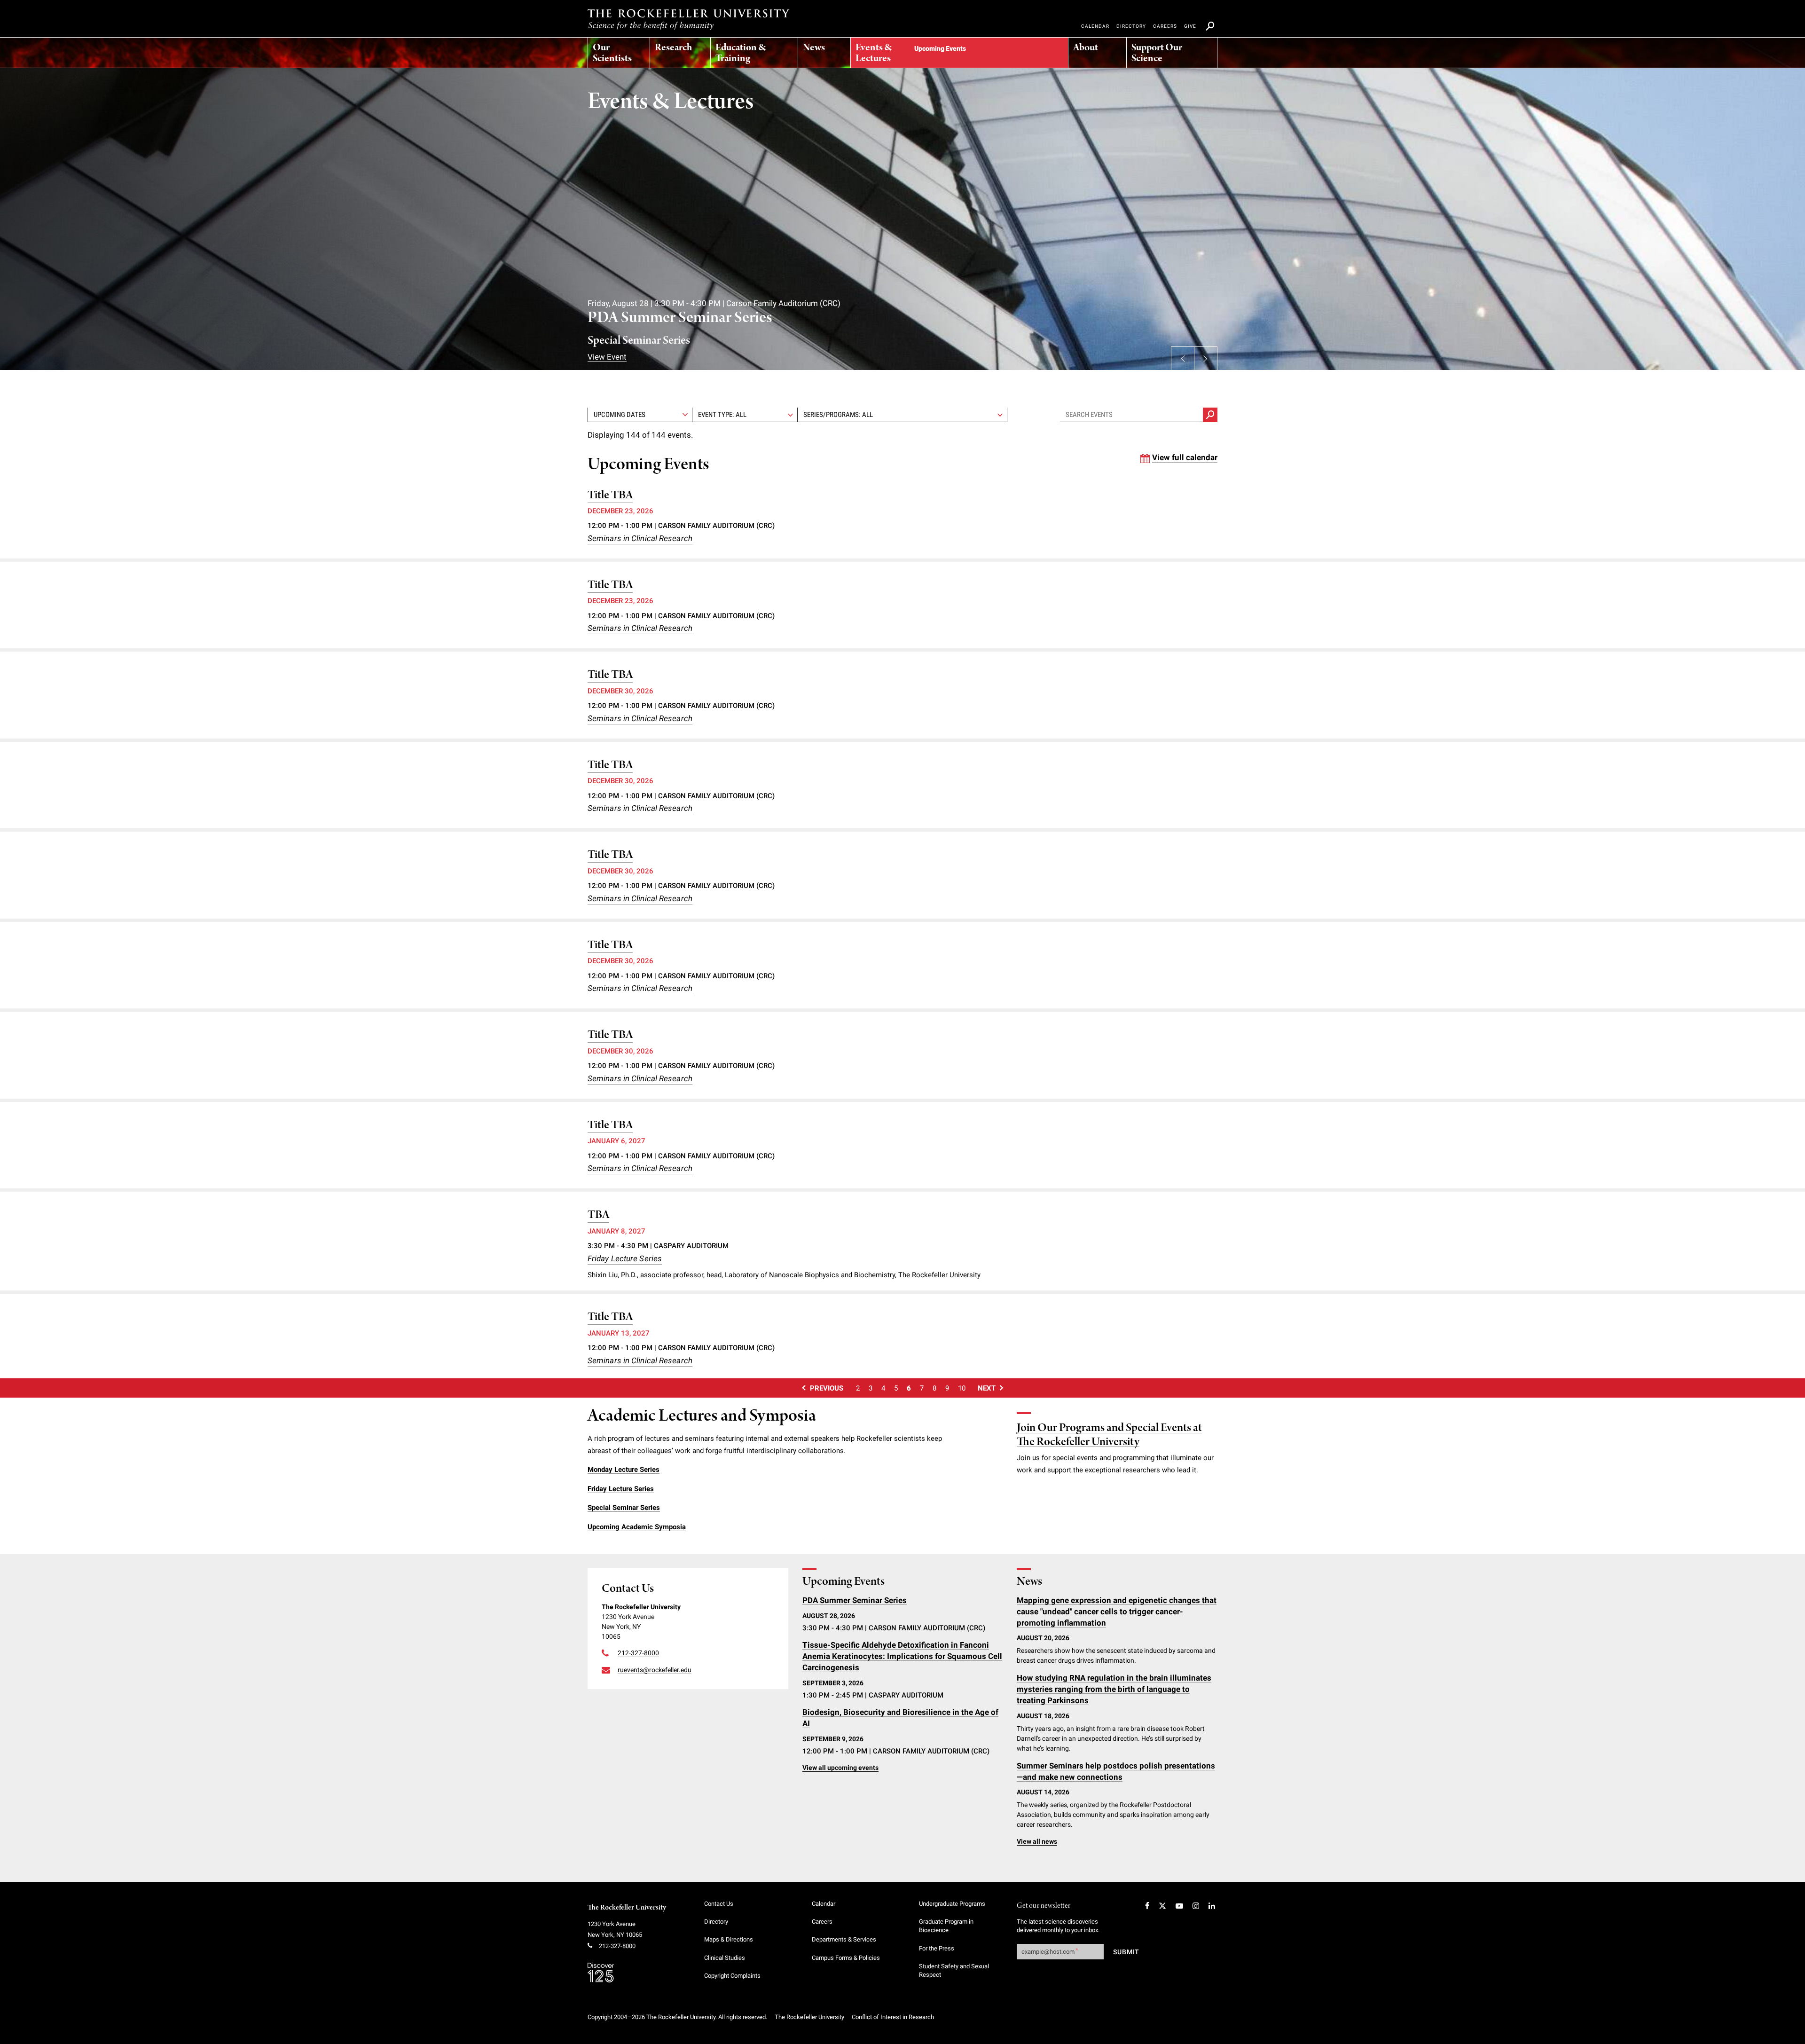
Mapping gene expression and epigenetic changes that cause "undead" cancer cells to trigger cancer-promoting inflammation (1117, 1612)
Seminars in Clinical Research (640, 538)
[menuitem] (619, 50)
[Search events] (1210, 415)
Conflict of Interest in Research (893, 2017)
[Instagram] (1196, 1906)
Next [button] (1206, 358)
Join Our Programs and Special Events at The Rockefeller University (1109, 1435)
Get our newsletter (1044, 1906)
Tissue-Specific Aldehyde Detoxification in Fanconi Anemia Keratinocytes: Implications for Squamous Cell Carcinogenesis (902, 1656)
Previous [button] (1183, 358)
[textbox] (745, 415)
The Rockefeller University (627, 1908)
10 (962, 1388)
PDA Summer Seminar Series (680, 318)
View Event (607, 357)
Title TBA (610, 495)
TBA (598, 1215)
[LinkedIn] (1212, 1906)
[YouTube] (1179, 1906)
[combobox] (745, 415)
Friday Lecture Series (625, 1258)
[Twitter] (1162, 1906)
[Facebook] (1147, 1906)
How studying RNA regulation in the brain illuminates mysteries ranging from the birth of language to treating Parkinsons (1114, 1689)
